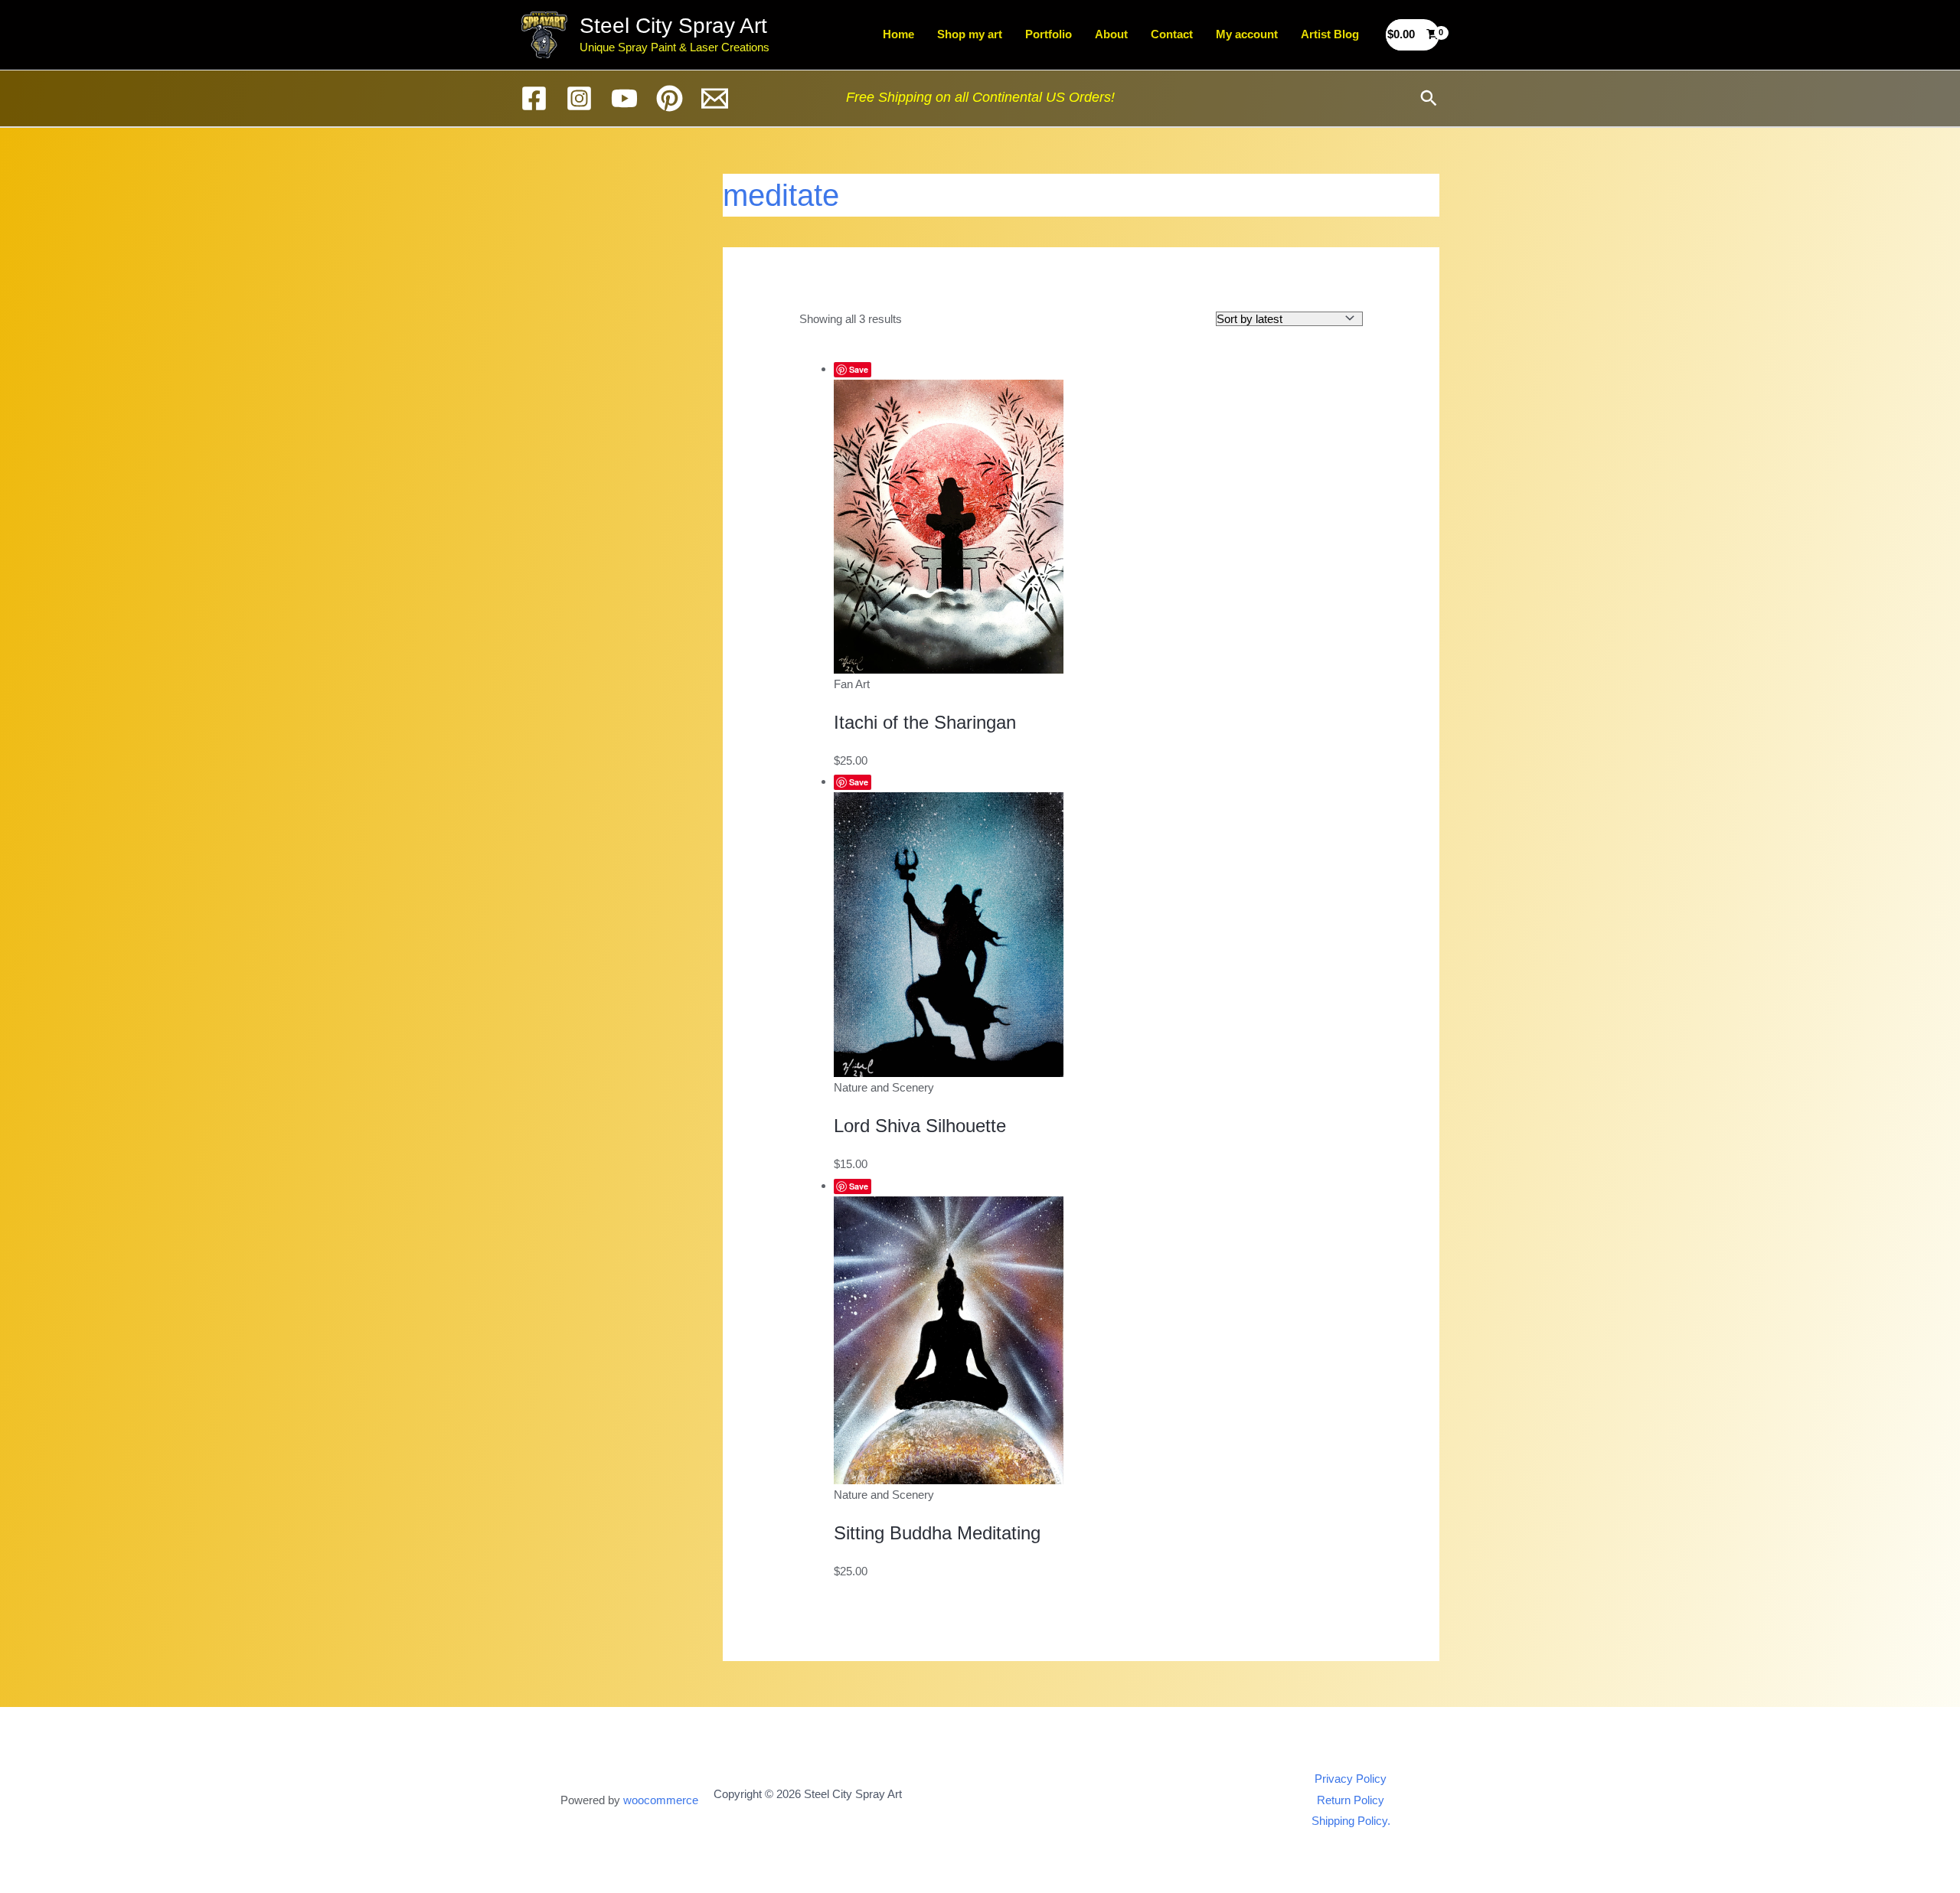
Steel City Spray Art (673, 26)
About (1111, 34)
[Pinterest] (670, 98)
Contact (1172, 34)
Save (859, 369)
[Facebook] (534, 98)
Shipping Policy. (1351, 1821)
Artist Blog (1330, 34)
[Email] (715, 98)
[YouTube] (624, 98)
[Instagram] (579, 98)
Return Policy (1351, 1800)
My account (1247, 34)
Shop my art (970, 34)
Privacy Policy (1351, 1779)
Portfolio (1049, 34)
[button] (1429, 98)
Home (898, 34)
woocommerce (661, 1800)
